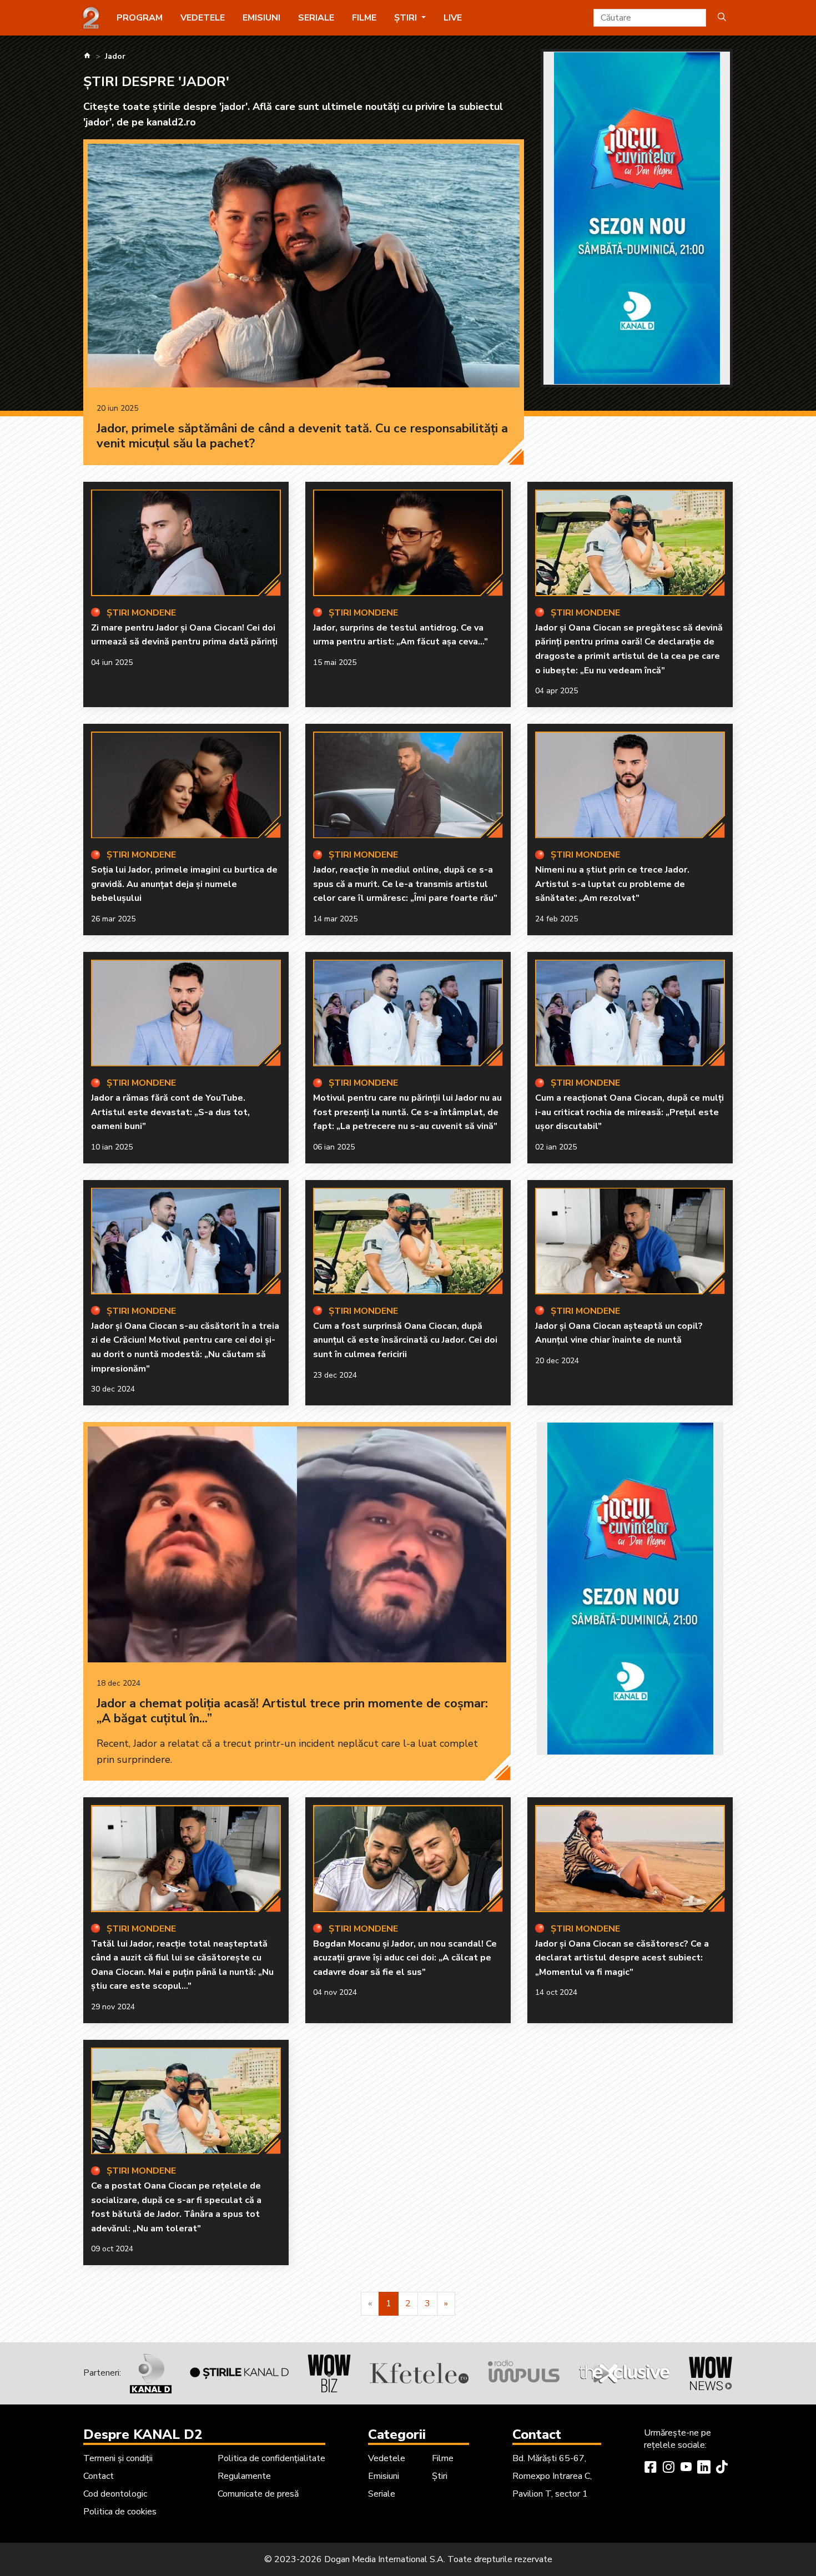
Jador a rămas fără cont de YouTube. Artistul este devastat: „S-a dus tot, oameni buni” (170, 1112)
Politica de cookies (120, 2512)
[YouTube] (686, 2468)
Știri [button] (407, 18)
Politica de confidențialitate (271, 2458)
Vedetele (203, 18)
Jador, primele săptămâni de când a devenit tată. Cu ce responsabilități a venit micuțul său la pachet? (302, 436)
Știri (440, 2476)
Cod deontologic (115, 2494)
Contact (99, 2476)
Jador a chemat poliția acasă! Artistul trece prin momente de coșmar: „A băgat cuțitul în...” (292, 1711)
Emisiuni (261, 18)
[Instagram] (668, 2468)
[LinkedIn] (704, 2468)
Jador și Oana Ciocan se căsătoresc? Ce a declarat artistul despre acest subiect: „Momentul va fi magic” (622, 1958)
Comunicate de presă (258, 2494)
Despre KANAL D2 (143, 2434)
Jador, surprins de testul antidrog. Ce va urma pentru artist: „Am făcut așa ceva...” (401, 635)
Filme (364, 18)
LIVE (453, 18)
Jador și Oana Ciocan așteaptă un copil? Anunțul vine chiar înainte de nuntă (619, 1333)
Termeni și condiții (118, 2458)
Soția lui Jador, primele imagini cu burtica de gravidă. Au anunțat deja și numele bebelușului (184, 884)
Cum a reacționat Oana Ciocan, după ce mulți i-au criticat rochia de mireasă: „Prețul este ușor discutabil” (629, 1112)
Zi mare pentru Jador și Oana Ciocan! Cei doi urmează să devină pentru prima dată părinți (184, 635)
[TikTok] (722, 2468)
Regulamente (244, 2476)
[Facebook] (651, 2468)
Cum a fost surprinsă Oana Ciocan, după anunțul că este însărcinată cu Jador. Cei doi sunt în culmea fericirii (405, 1340)
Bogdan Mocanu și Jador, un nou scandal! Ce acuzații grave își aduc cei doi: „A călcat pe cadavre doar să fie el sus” (405, 1958)
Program (140, 18)
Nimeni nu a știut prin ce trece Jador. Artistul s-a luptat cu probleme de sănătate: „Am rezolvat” (612, 884)
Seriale (316, 18)
